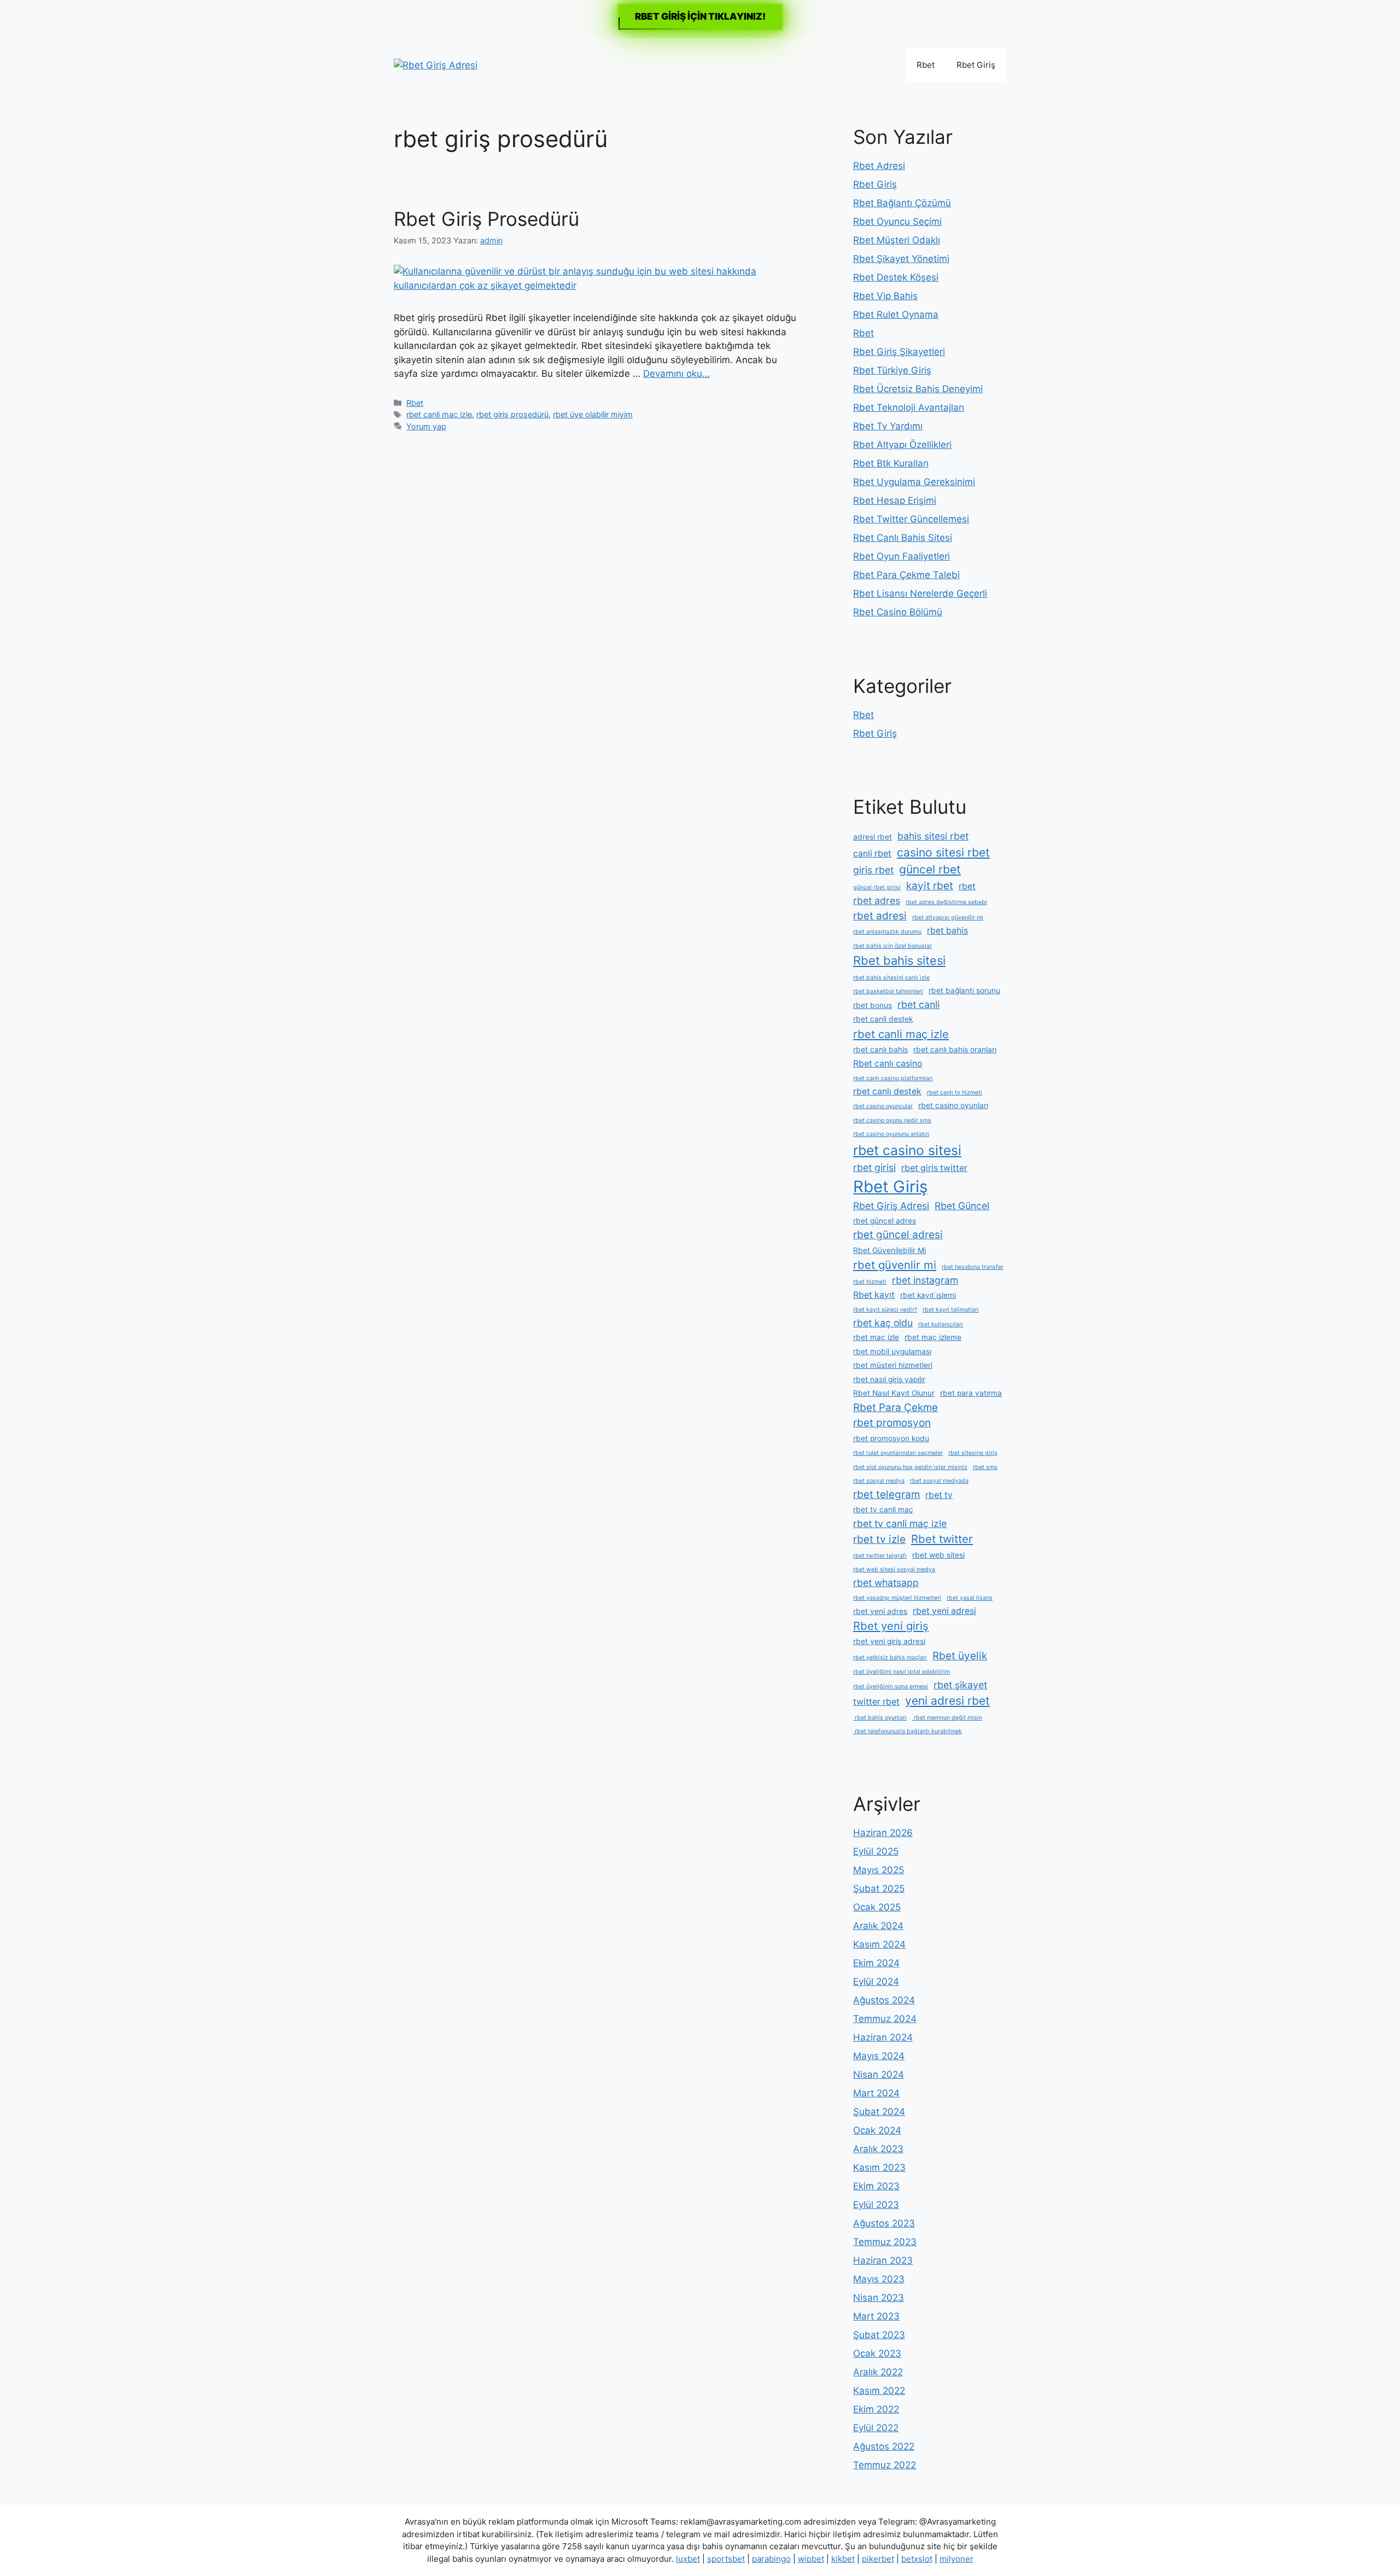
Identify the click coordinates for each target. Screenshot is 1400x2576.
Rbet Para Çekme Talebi (906, 575)
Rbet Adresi (879, 166)
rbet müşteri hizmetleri (893, 1365)
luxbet (688, 2559)
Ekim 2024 (876, 1963)
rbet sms (985, 1467)
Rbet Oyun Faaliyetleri (902, 556)
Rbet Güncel (962, 1206)
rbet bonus (873, 1005)
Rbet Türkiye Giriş (892, 370)
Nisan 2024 (879, 2074)
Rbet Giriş (976, 65)
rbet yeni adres (880, 1611)
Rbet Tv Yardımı (888, 426)
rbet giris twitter (934, 1168)
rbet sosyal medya (879, 1481)
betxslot (917, 2559)
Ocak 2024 (877, 2130)
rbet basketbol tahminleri (888, 991)
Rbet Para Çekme (896, 1408)
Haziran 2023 (883, 2260)
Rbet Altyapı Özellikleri (902, 445)
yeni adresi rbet (947, 1701)
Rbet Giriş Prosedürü (486, 219)
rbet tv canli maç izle (900, 1523)
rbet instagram (925, 1280)
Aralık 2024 (878, 1926)
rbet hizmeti (870, 1282)
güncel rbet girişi (877, 887)
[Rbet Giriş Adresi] (436, 65)
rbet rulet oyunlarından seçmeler (898, 1453)
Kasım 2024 (879, 1944)
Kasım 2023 (879, 2167)
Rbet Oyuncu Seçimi (897, 222)
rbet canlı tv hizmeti (955, 1092)
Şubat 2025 (879, 1889)
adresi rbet (873, 837)
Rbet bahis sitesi (899, 960)
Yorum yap (426, 426)
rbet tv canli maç (883, 1510)
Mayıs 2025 (879, 1870)
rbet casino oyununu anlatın (891, 1134)
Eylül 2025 (876, 1851)
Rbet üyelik (960, 1656)
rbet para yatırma (971, 1393)
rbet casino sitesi (907, 1150)
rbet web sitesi (938, 1555)
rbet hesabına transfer (973, 1267)
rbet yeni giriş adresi (889, 1641)
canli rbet (872, 853)
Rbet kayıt (874, 1295)
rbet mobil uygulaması (892, 1351)
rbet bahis (947, 931)
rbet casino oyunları (953, 1105)
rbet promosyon (892, 1423)
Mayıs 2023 (879, 2279)
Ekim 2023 (876, 2186)
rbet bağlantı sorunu (964, 990)
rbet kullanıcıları (941, 1324)
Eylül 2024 (876, 1981)
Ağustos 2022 (884, 2446)
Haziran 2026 (883, 1833)
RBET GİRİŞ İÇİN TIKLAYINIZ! (700, 16)
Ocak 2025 (877, 1907)
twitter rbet (876, 1702)
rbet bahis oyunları (880, 1718)
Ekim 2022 (876, 2409)
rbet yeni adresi (944, 1611)
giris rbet (873, 870)
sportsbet (726, 2559)
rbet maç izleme (933, 1337)
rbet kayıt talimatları (951, 1310)
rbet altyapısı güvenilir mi (948, 917)
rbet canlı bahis (880, 1050)
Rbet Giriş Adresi (891, 1206)
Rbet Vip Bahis (885, 296)
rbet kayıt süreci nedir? (885, 1310)
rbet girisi (874, 1167)
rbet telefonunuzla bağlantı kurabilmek (908, 1731)
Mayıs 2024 (879, 2056)
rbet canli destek (883, 1019)
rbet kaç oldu (883, 1323)
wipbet (811, 2559)
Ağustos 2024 (884, 2000)
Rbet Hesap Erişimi (895, 500)
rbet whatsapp (886, 1583)
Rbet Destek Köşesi (896, 277)
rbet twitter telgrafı (880, 1556)
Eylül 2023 (876, 2205)
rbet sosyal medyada (939, 1481)
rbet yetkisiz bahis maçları (890, 1657)
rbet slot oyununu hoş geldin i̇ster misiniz (910, 1467)
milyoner (956, 2559)
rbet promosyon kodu (891, 1438)
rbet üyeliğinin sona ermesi (891, 1686)
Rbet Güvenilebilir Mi (889, 1250)
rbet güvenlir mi (895, 1265)
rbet (967, 886)
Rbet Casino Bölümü (898, 612)
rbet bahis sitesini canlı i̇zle (891, 978)
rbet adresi (880, 916)
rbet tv (939, 1495)
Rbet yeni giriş (891, 1626)
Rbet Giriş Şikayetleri (899, 352)
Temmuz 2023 (885, 2242)
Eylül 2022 (876, 2428)
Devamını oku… (676, 374)
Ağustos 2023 (884, 2223)
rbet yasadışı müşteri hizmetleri (897, 1598)
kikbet (843, 2559)
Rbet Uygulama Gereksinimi (914, 482)
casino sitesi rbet (943, 852)
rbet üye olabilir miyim (593, 414)
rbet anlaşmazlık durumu (887, 932)
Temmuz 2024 (885, 2019)
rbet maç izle (876, 1337)
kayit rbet (930, 886)
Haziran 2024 (883, 2037)
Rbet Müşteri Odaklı (897, 240)
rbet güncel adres (885, 1221)
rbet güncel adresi (898, 1235)
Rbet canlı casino (888, 1063)
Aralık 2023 (878, 2149)
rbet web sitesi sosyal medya (894, 1569)
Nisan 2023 (879, 2298)
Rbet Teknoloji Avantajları (909, 407)
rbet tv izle (879, 1539)
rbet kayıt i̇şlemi (928, 1295)
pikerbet (878, 2559)
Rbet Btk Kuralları (891, 463)
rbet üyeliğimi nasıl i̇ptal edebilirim (902, 1672)
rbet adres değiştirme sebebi (946, 902)
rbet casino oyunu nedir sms (892, 1120)
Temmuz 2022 (885, 2465)
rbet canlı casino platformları (893, 1078)
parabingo (771, 2559)
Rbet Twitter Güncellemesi (911, 519)
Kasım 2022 (879, 2391)
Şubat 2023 (879, 2335)
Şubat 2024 (879, 2112)
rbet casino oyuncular (883, 1106)
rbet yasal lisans (970, 1598)
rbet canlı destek (887, 1091)
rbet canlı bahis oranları (955, 1050)
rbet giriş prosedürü (512, 414)
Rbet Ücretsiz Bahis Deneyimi (918, 389)
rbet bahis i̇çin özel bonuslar (892, 946)
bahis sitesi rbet (933, 836)
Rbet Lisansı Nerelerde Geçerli (920, 593)
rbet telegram (886, 1494)
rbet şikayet (960, 1685)
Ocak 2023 (877, 2353)
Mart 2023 (876, 2316)
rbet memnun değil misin (947, 1718)
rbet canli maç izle (439, 414)
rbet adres (877, 901)
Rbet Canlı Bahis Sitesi (903, 538)
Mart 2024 (876, 2093)
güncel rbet (930, 869)
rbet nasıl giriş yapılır (889, 1379)
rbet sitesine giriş (973, 1453)
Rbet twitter (942, 1539)
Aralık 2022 (878, 2372)
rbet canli (918, 1004)
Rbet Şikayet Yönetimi (901, 259)
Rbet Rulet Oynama (896, 314)
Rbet (926, 65)
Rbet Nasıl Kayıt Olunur (894, 1393)
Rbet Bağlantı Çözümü (902, 203)
